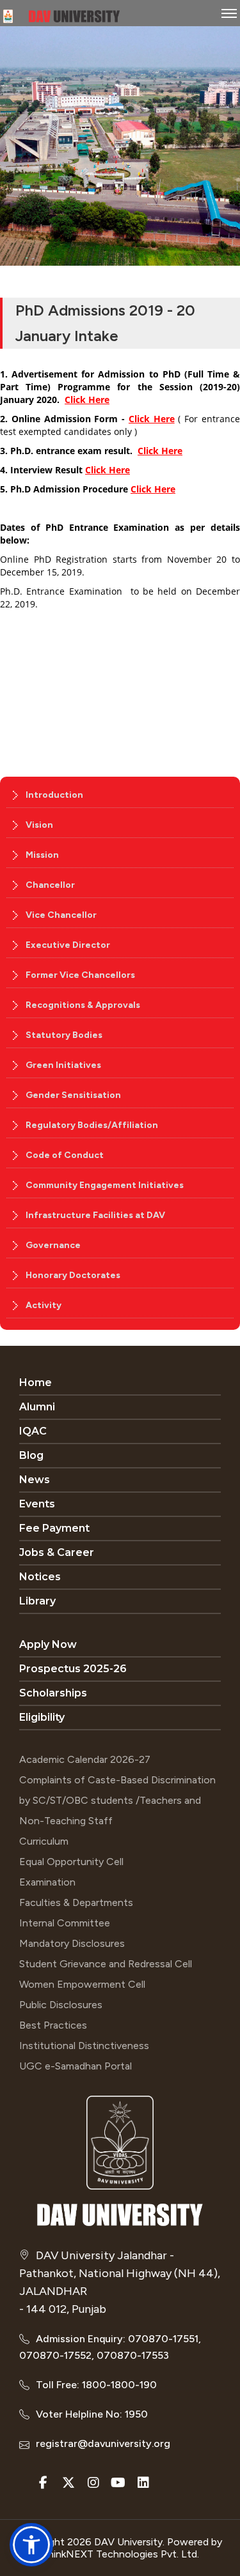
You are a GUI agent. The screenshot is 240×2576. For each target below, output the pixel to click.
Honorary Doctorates (73, 1275)
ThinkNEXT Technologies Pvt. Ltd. (120, 2554)
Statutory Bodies (64, 1035)
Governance (53, 1245)
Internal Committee (65, 1923)
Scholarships (53, 1693)
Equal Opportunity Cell (71, 1862)
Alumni (37, 1407)
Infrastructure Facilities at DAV (95, 1215)
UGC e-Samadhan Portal (76, 2066)
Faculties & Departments (76, 1902)
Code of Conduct (65, 1155)
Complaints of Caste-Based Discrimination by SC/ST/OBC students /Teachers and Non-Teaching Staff (117, 1800)
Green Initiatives (63, 1065)
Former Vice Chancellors (80, 975)
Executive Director (68, 945)
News (35, 1480)
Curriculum (44, 1841)
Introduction (54, 795)
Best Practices (53, 2025)
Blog (31, 1455)
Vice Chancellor (61, 915)
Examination (47, 1882)
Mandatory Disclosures (72, 1943)
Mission (42, 855)
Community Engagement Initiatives (105, 1185)
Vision (39, 825)
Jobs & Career (57, 1552)
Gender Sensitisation (73, 1095)
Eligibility (42, 1717)
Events (37, 1504)
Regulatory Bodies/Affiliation (92, 1125)
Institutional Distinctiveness (84, 2046)
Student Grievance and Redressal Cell (106, 1964)
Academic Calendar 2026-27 (85, 1759)
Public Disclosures (61, 2005)
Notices (40, 1577)
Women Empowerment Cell (82, 1984)
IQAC (33, 1431)
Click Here (87, 400)
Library (37, 1601)
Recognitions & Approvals (83, 1005)
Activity (44, 1305)
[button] (31, 2545)
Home (36, 1383)
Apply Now (48, 1644)
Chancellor (50, 885)
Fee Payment (54, 1528)
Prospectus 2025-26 (73, 1669)
